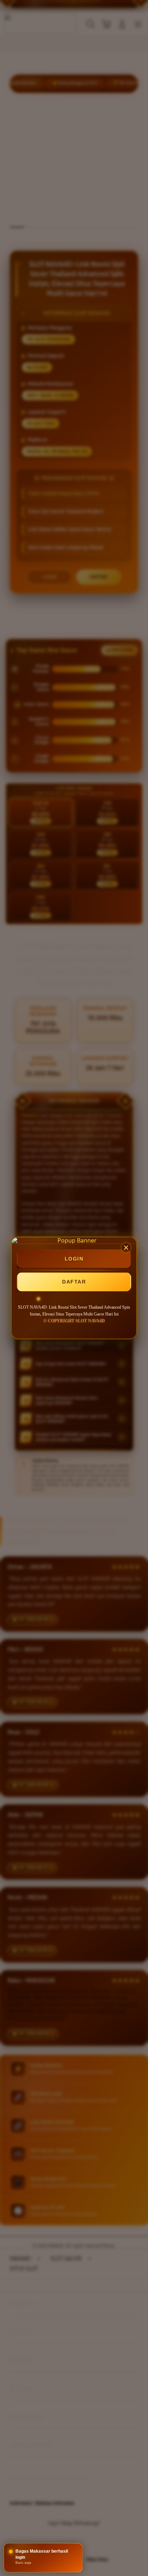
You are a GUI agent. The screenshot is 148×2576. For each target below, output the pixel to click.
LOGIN (74, 1259)
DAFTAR (74, 1282)
